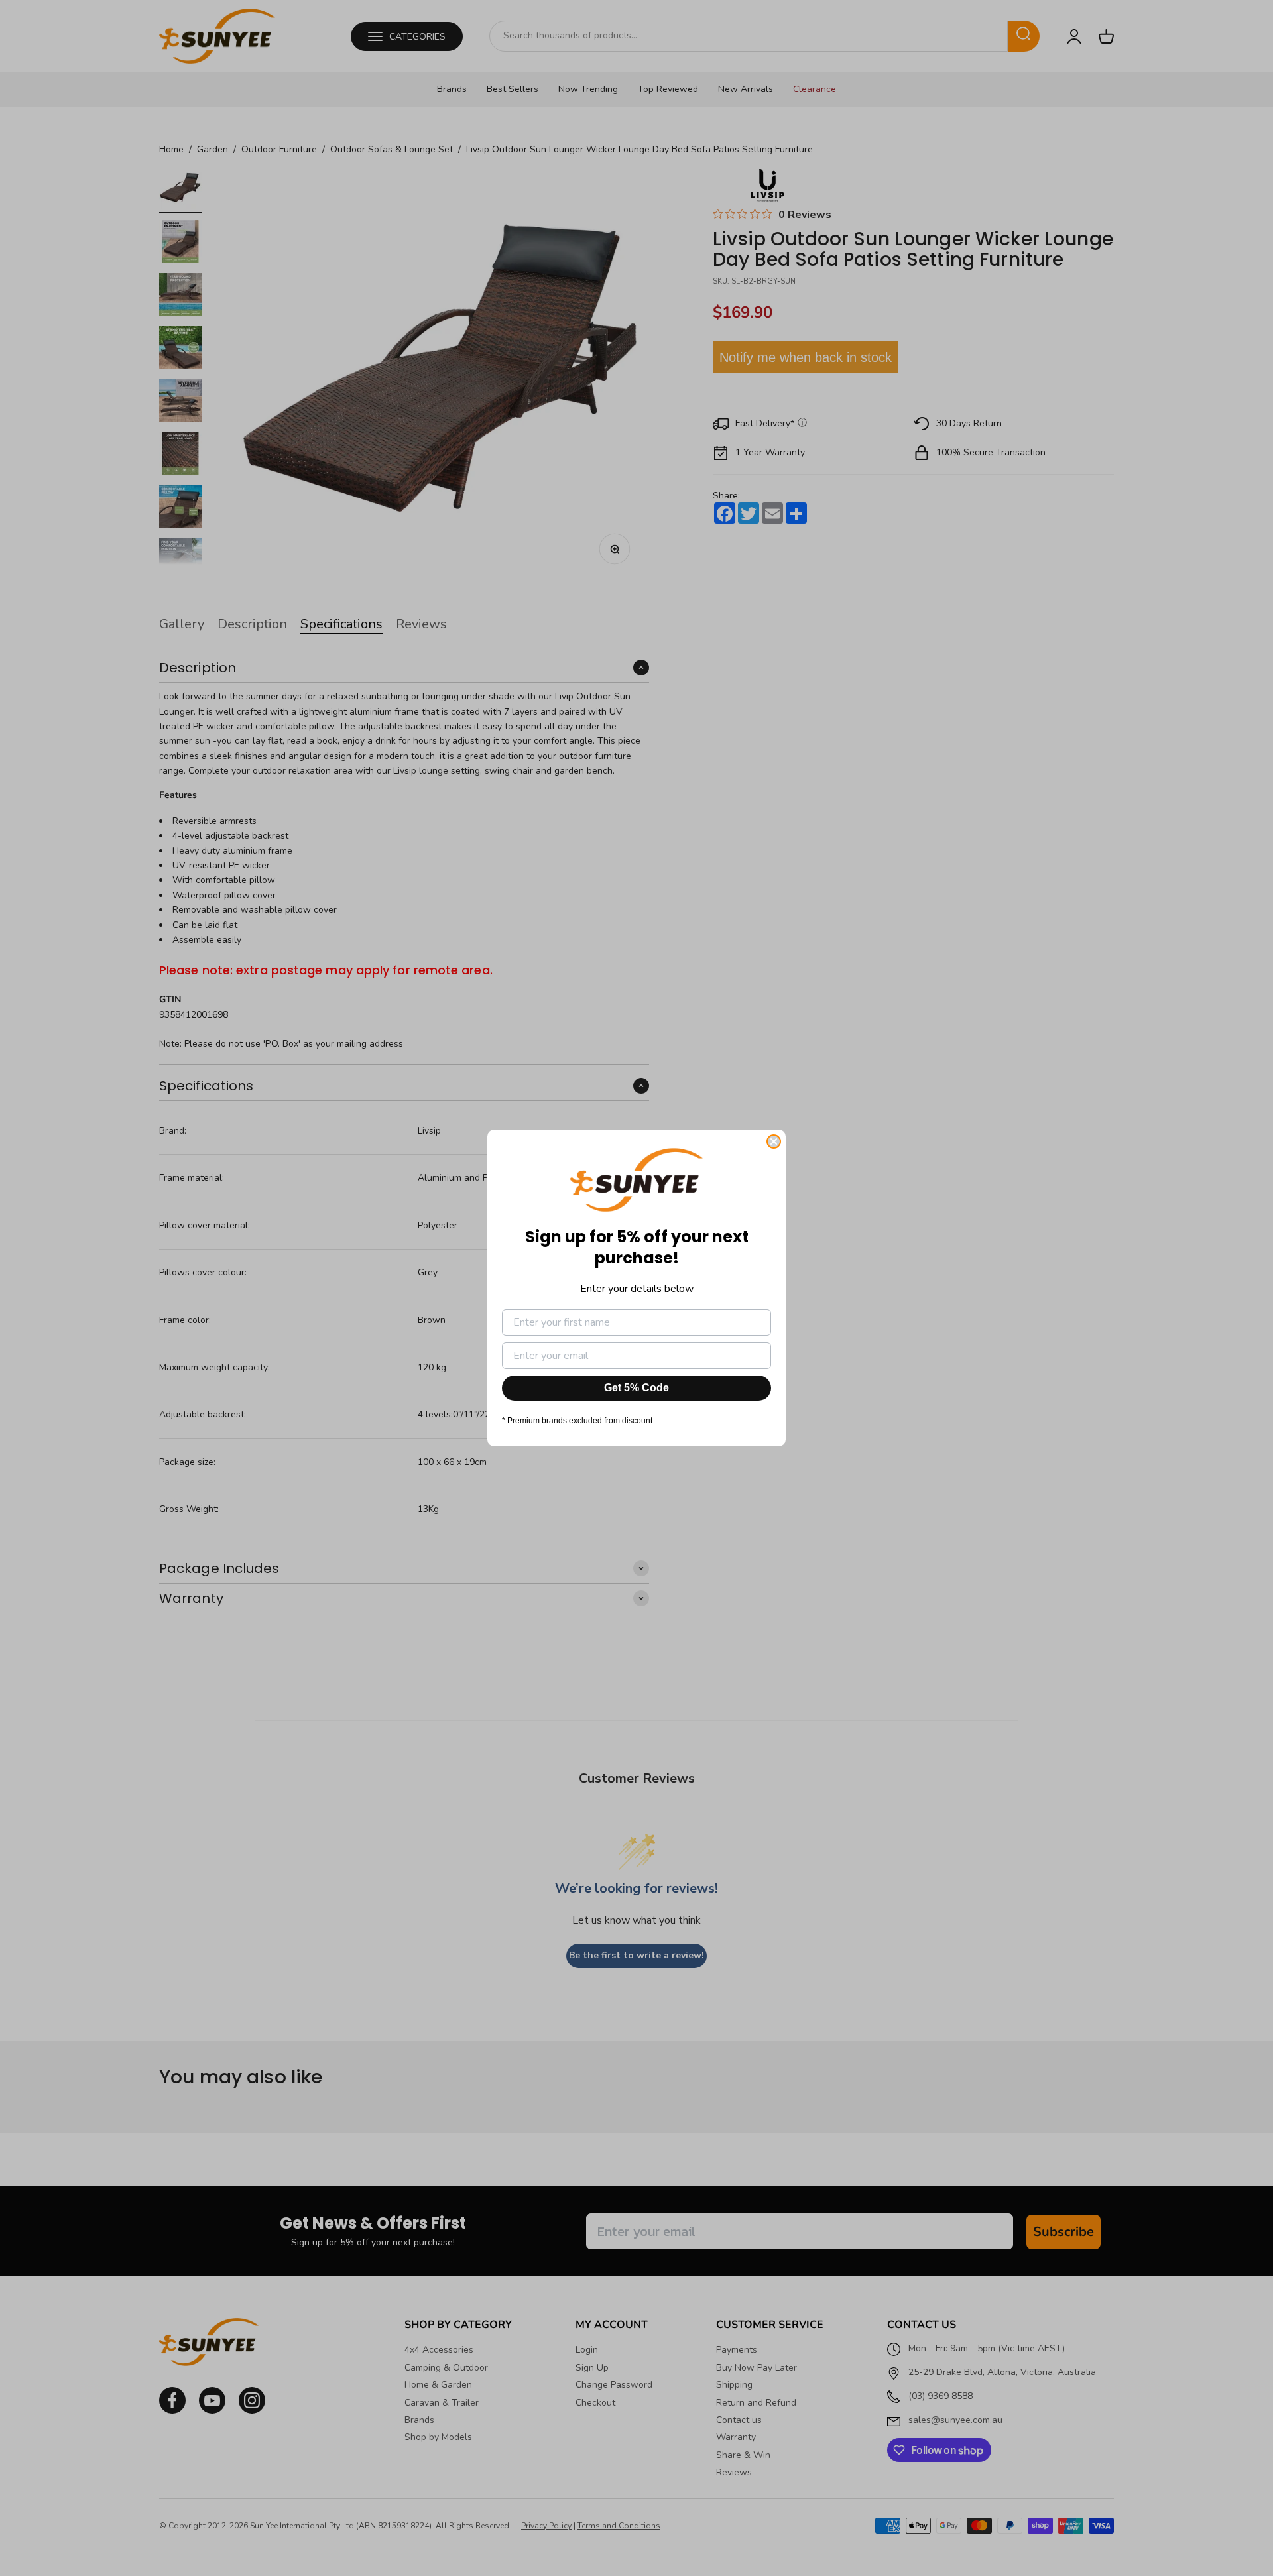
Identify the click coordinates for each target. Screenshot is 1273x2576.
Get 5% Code (636, 1388)
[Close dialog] (774, 1142)
